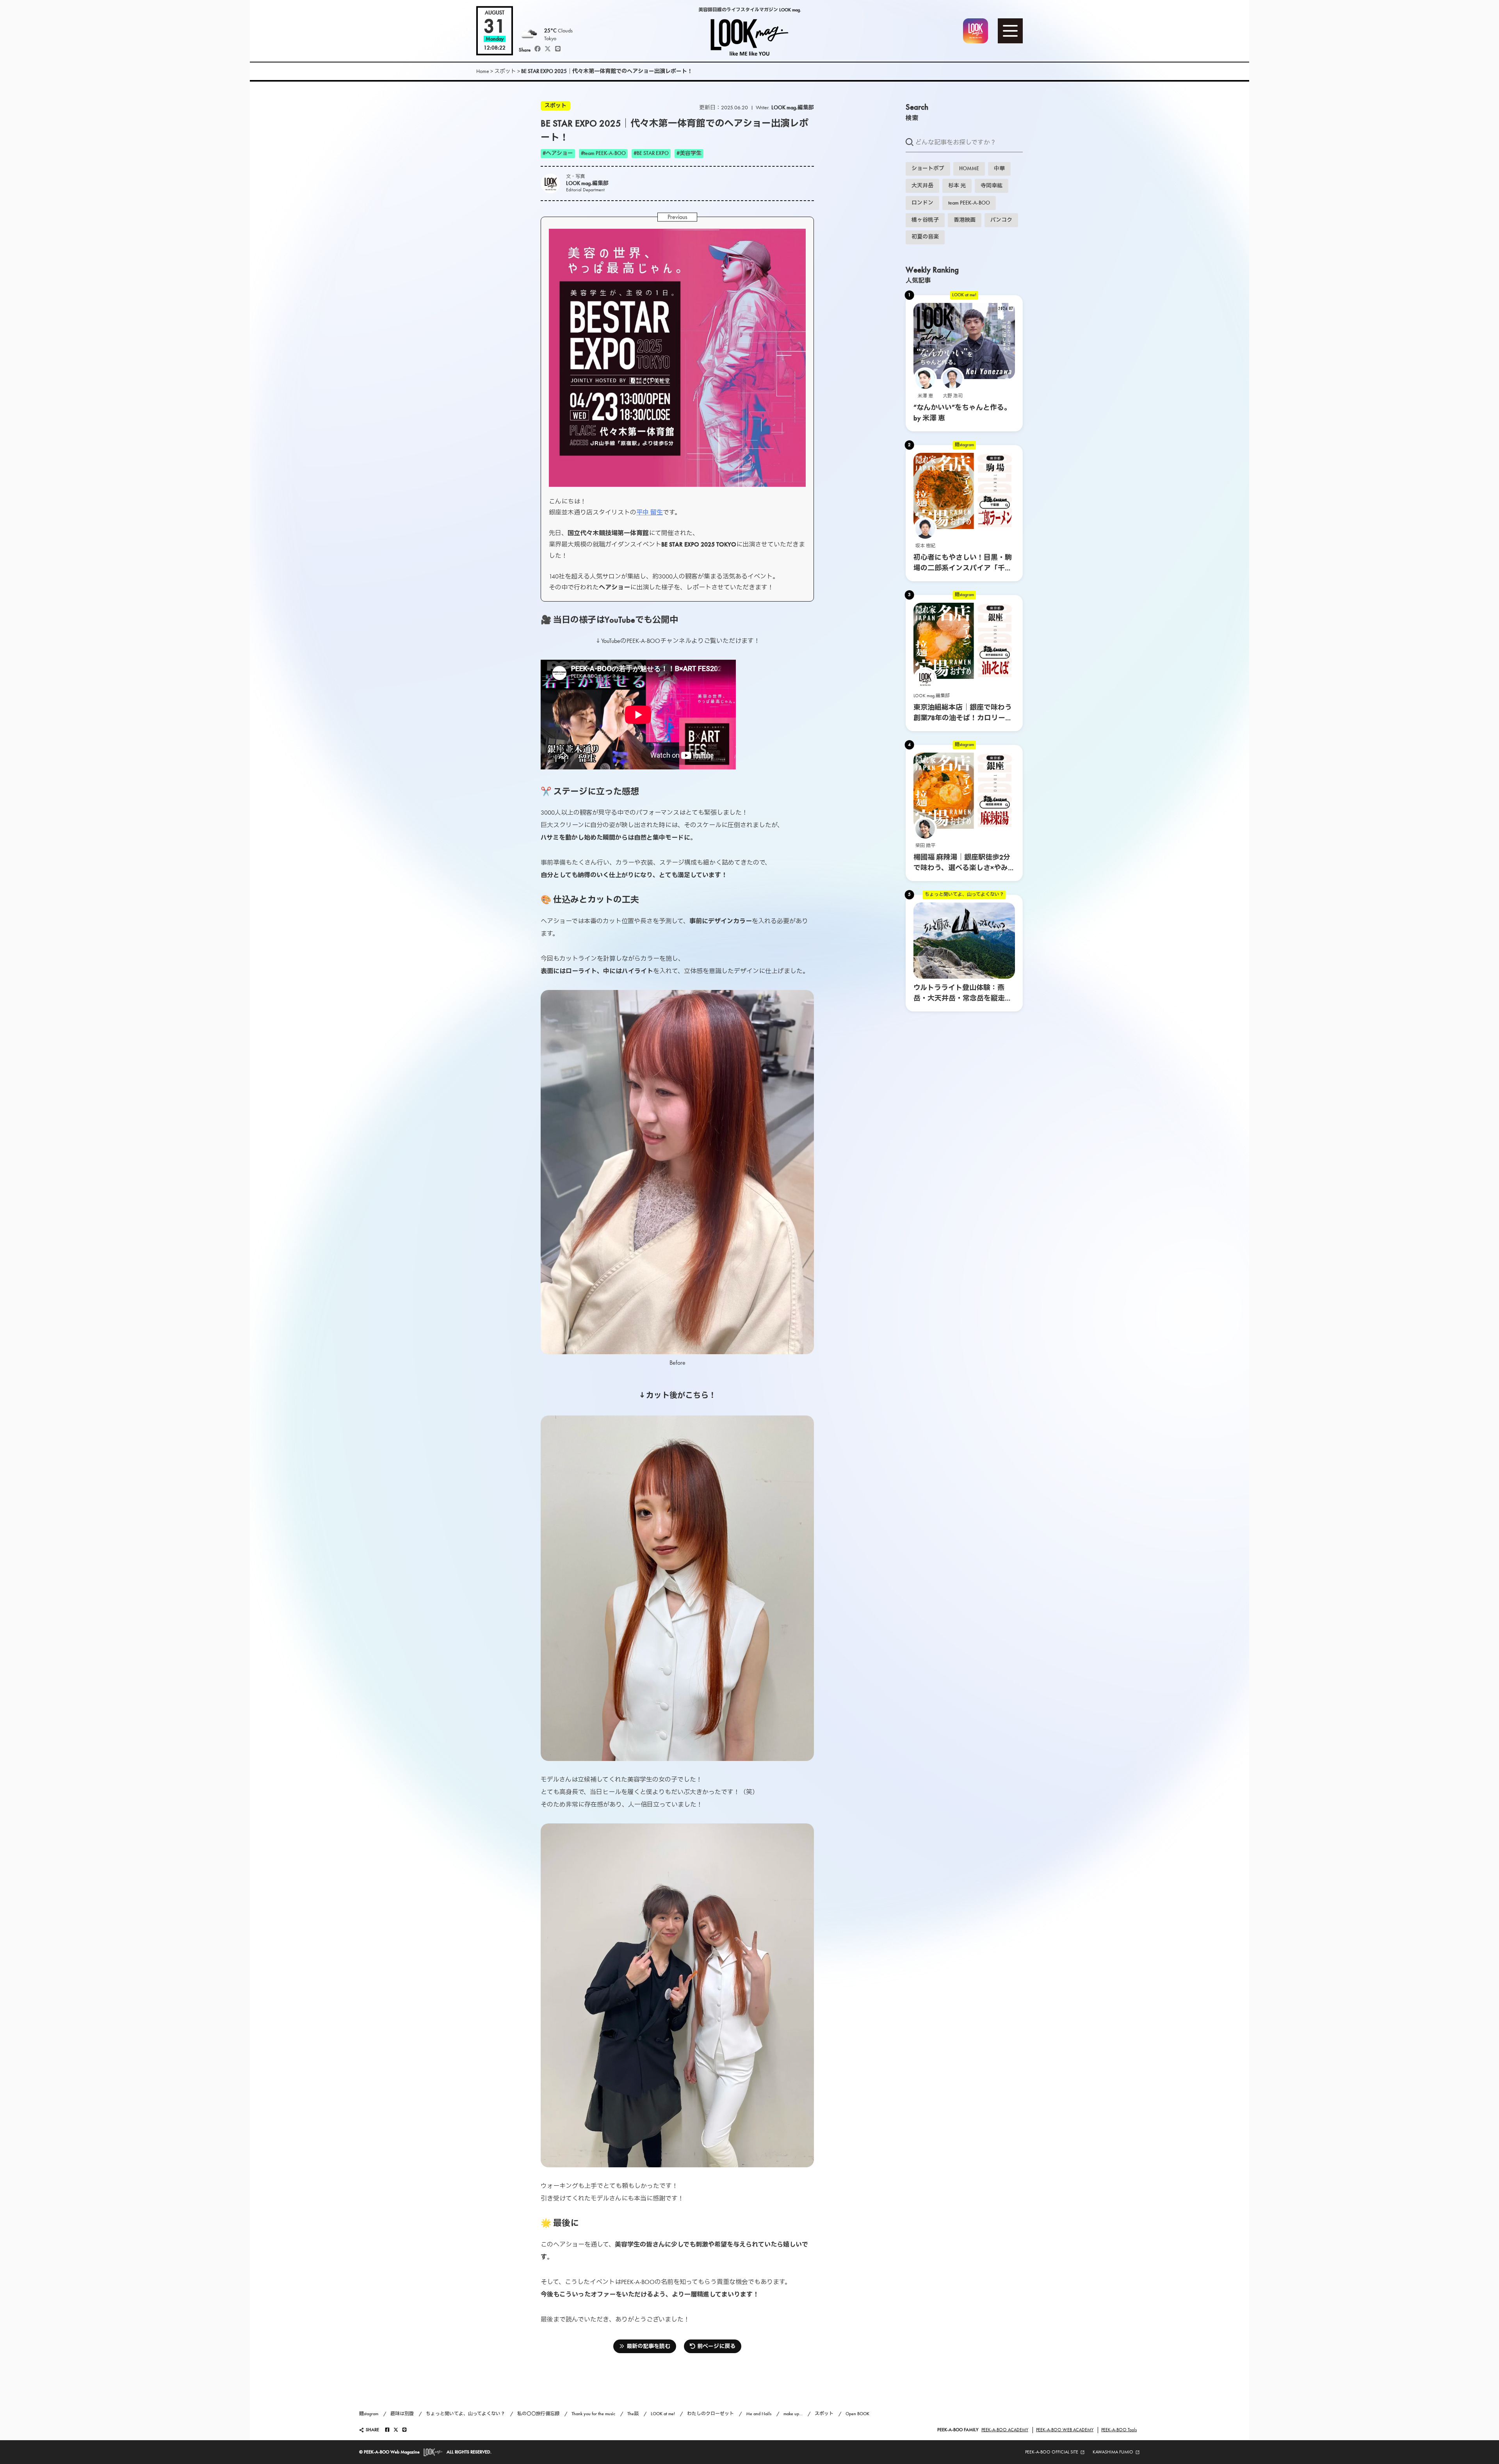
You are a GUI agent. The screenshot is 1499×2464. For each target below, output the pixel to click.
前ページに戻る (716, 2346)
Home (483, 71)
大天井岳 (922, 186)
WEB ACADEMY (1065, 2430)
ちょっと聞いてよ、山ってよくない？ (964, 894)
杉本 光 (957, 186)
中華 (999, 168)
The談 (633, 2414)
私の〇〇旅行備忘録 (538, 2414)
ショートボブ (928, 168)
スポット (505, 71)
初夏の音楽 (925, 237)
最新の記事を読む (648, 2346)
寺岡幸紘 (992, 186)
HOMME (969, 168)
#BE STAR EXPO (651, 153)
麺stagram (964, 445)
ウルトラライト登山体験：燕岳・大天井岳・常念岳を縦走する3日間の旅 (963, 998)
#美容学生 (689, 153)
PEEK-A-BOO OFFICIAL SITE (1052, 2452)
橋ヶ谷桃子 (925, 220)
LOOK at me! (964, 295)
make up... (793, 2414)
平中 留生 (650, 512)
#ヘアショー (558, 153)
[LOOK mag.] (750, 31)
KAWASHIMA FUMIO (1113, 2452)
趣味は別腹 (402, 2414)
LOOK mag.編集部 (793, 108)
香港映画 (965, 220)
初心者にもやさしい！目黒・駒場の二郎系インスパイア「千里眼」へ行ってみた (963, 568)
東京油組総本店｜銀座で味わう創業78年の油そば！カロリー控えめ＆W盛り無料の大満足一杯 (963, 718)
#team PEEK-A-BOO (603, 153)
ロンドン (922, 203)
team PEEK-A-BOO (969, 203)
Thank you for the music (593, 2414)
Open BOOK (857, 2414)
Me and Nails (759, 2414)
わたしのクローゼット (710, 2414)
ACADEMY (1005, 2430)
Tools (1119, 2430)
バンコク (1001, 220)
